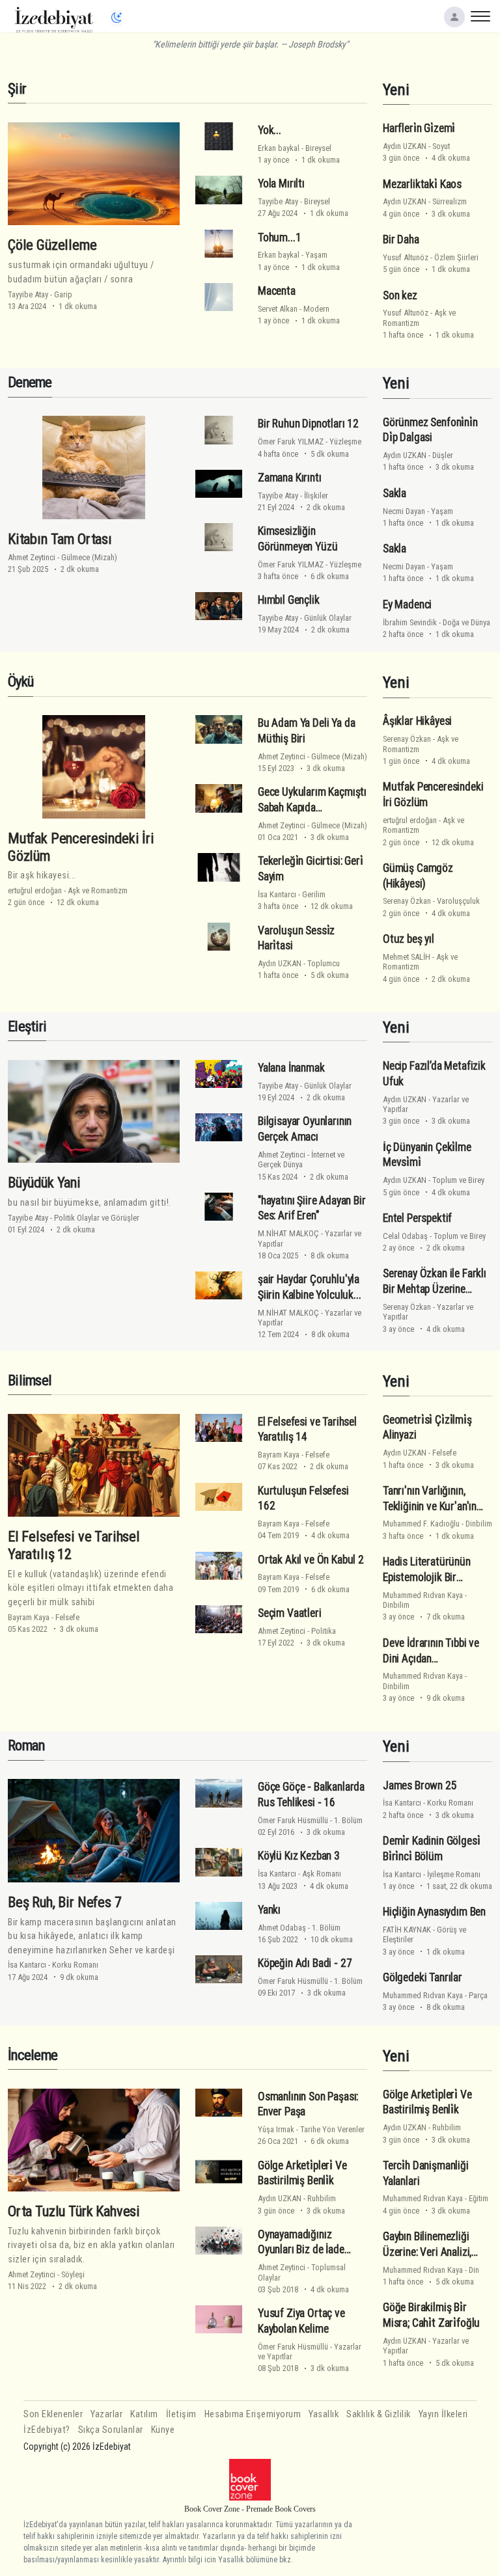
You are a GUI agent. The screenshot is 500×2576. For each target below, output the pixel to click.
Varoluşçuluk (458, 901)
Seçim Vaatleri (290, 1613)
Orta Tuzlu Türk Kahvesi (74, 2211)
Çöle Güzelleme (52, 245)
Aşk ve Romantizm (98, 890)
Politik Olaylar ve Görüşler (97, 1218)
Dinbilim (479, 1524)
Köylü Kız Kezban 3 (299, 1856)
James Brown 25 (420, 1785)
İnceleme (33, 2055)
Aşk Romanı (322, 1874)
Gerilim (314, 894)
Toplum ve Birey (458, 1180)
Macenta (277, 291)
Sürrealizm (450, 201)
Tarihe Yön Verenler (332, 2129)
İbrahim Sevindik (410, 622)
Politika (324, 1631)
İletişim (181, 2414)
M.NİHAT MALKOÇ (288, 1233)
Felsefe (67, 1617)
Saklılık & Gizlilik (379, 2414)
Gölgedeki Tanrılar (423, 1977)
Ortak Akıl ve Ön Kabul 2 (311, 1560)
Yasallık (324, 2414)
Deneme (30, 382)
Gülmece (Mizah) (89, 557)
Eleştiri (27, 1026)
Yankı (269, 1910)
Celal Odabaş (405, 1236)
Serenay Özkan (407, 739)
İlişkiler (316, 495)
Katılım (144, 2414)
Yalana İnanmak (291, 1068)
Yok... (270, 130)
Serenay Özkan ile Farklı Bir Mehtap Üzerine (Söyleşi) (435, 1289)
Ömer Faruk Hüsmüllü (293, 1820)
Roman (26, 1745)
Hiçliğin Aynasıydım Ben (434, 1912)
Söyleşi (73, 2274)
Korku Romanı (75, 1965)
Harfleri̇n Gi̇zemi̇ (419, 128)
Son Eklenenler (53, 2414)
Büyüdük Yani (44, 1182)
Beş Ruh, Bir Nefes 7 (65, 1902)
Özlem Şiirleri (456, 257)
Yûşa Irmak (276, 2129)
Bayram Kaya (29, 1617)
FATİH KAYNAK (407, 1930)
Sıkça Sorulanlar (111, 2430)
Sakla (395, 493)
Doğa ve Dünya (466, 622)
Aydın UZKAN (405, 146)
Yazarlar (106, 2414)
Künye (163, 2430)
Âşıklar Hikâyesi (417, 721)
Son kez (400, 295)
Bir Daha (401, 239)
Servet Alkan (278, 309)
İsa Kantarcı (277, 894)
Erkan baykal (279, 148)
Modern (316, 309)
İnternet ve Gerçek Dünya (301, 1159)
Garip (63, 294)
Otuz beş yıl (409, 939)
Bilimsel (30, 1380)
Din (474, 2270)
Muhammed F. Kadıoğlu (421, 1524)
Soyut (441, 146)
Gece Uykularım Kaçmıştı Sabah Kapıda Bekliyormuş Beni (312, 807)
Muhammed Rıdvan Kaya (423, 1595)
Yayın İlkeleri (443, 2414)
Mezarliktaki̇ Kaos (422, 184)
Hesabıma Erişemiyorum (253, 2414)
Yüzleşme (345, 441)
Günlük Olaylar (328, 618)
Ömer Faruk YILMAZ (291, 441)
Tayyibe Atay (28, 294)
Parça (478, 1995)
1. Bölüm (348, 1820)
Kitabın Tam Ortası (60, 539)
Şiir (17, 89)
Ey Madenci (407, 604)
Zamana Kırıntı (290, 478)
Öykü (21, 682)
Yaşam (316, 255)
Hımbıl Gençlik (289, 600)
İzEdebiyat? (47, 2430)
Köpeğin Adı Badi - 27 (305, 1963)
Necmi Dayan (404, 511)
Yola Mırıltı (281, 183)
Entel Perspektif (417, 1218)
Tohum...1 (279, 237)
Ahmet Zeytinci (32, 557)
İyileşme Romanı (454, 1874)
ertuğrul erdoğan (35, 890)
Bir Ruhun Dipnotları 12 (308, 424)
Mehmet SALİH (407, 957)
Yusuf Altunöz (406, 257)
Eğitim (479, 2198)
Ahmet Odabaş (282, 1928)
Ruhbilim (322, 2198)
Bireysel (318, 148)
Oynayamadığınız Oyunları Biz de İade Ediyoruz (301, 2250)
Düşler (443, 455)
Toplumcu (324, 963)
